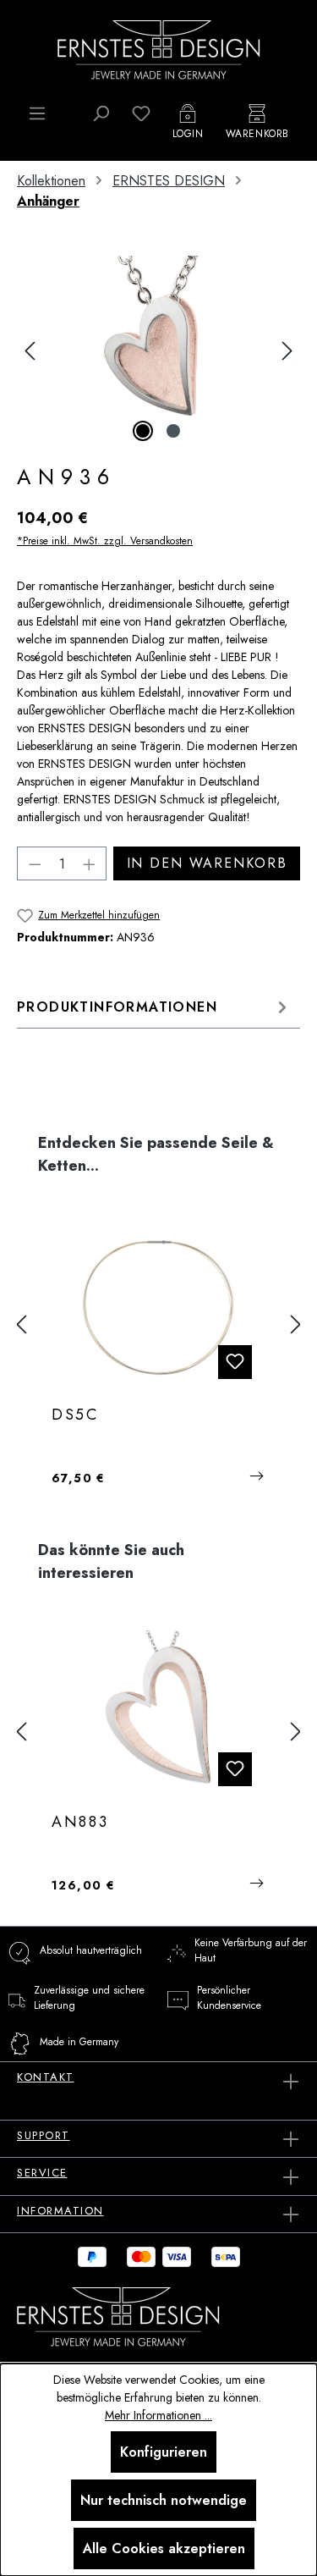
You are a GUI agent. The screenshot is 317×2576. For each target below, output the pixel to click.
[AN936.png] (158, 351)
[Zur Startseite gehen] (159, 48)
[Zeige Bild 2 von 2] (173, 431)
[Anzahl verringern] (35, 863)
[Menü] (37, 113)
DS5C (75, 1415)
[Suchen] (101, 113)
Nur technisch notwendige (164, 2500)
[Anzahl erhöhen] (90, 863)
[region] (158, 351)
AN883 (80, 1823)
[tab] (154, 1007)
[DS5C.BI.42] (158, 1308)
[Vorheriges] (30, 351)
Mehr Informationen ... (158, 2415)
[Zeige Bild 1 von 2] (143, 431)
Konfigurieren (164, 2452)
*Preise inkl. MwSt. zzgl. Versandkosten (105, 541)
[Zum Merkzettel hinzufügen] (235, 1362)
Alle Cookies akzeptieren (164, 2548)
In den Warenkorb (207, 863)
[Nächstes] (287, 351)
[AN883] (158, 1715)
